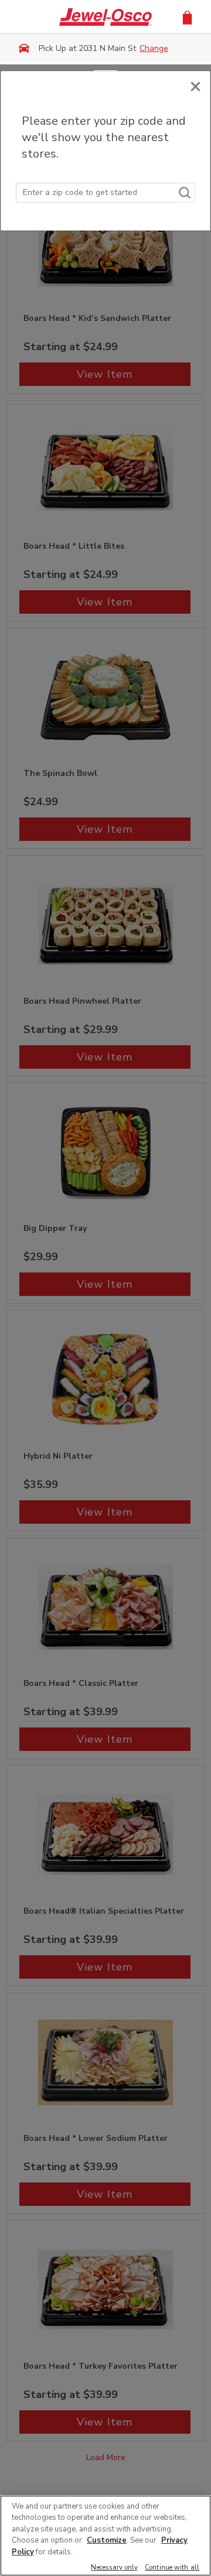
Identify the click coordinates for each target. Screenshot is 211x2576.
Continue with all (172, 2568)
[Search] (185, 193)
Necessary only (114, 2568)
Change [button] (154, 48)
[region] (105, 2536)
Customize (107, 2540)
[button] (187, 17)
